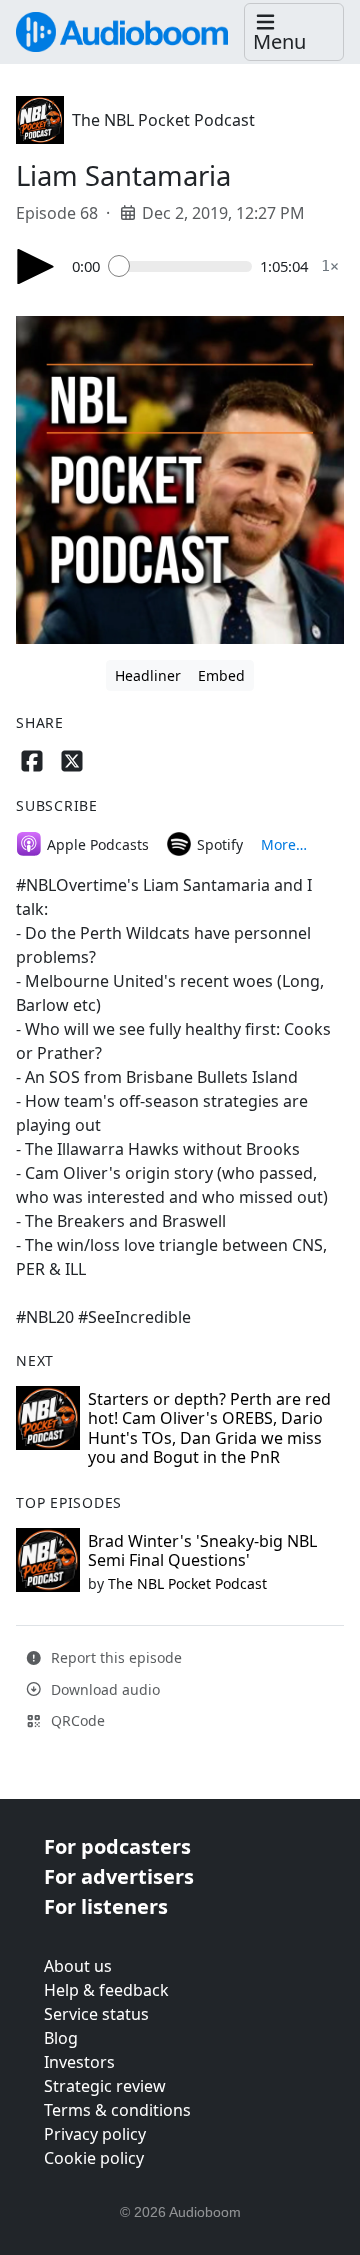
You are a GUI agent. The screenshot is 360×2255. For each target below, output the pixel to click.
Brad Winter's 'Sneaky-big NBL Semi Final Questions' (202, 1550)
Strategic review (105, 2086)
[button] (294, 32)
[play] (36, 266)
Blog (61, 2038)
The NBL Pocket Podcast (163, 120)
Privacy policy (95, 2134)
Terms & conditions (117, 2110)
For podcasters (117, 1846)
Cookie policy (94, 2158)
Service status (96, 2014)
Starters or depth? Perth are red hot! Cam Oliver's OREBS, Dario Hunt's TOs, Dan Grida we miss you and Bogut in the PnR (209, 1428)
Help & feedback (106, 1990)
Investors (79, 2062)
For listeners (106, 1906)
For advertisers (119, 1876)
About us (78, 1966)
